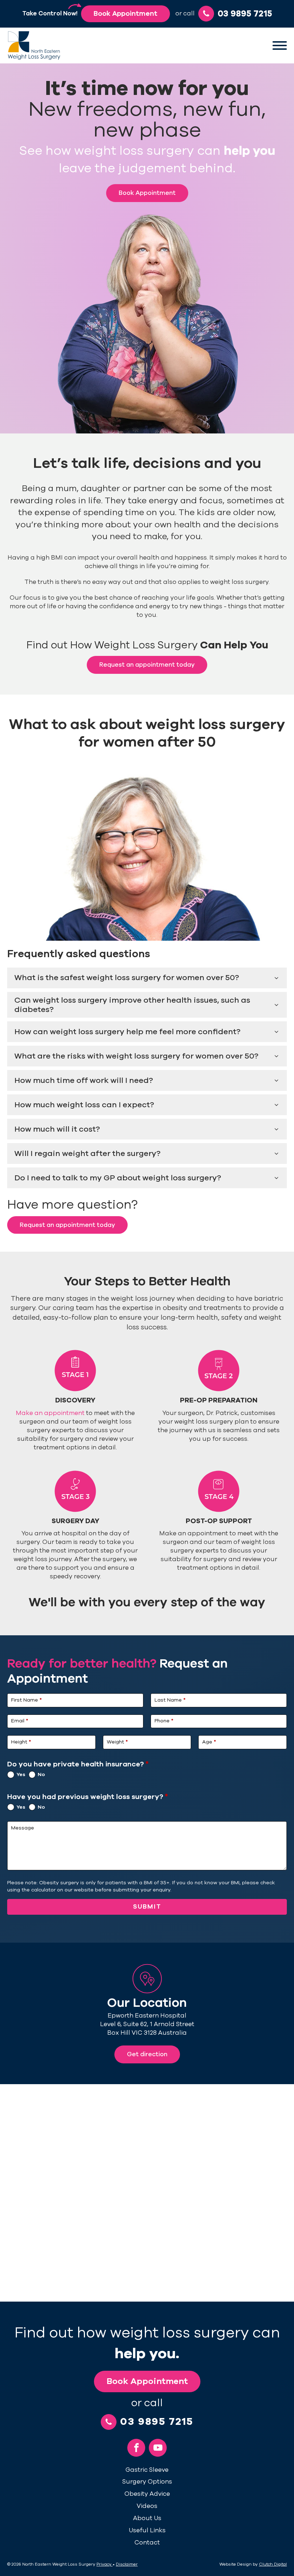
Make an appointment (51, 1413)
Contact (147, 2543)
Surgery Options (147, 2482)
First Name (26, 1700)
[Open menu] (280, 45)
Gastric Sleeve (147, 2470)
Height (21, 1742)
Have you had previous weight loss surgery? (88, 1797)
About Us (147, 2518)
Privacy (105, 2564)
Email (20, 1721)
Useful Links (147, 2530)
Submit (147, 1906)
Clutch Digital (273, 2564)
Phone (164, 1721)
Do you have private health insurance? (78, 1764)
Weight (117, 1742)
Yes (21, 1774)
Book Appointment (125, 14)
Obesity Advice (147, 2494)
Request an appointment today (147, 665)
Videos (147, 2506)
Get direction (147, 2054)
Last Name (170, 1700)
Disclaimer (127, 2564)
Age (209, 1742)
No (41, 1774)
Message (23, 1828)
